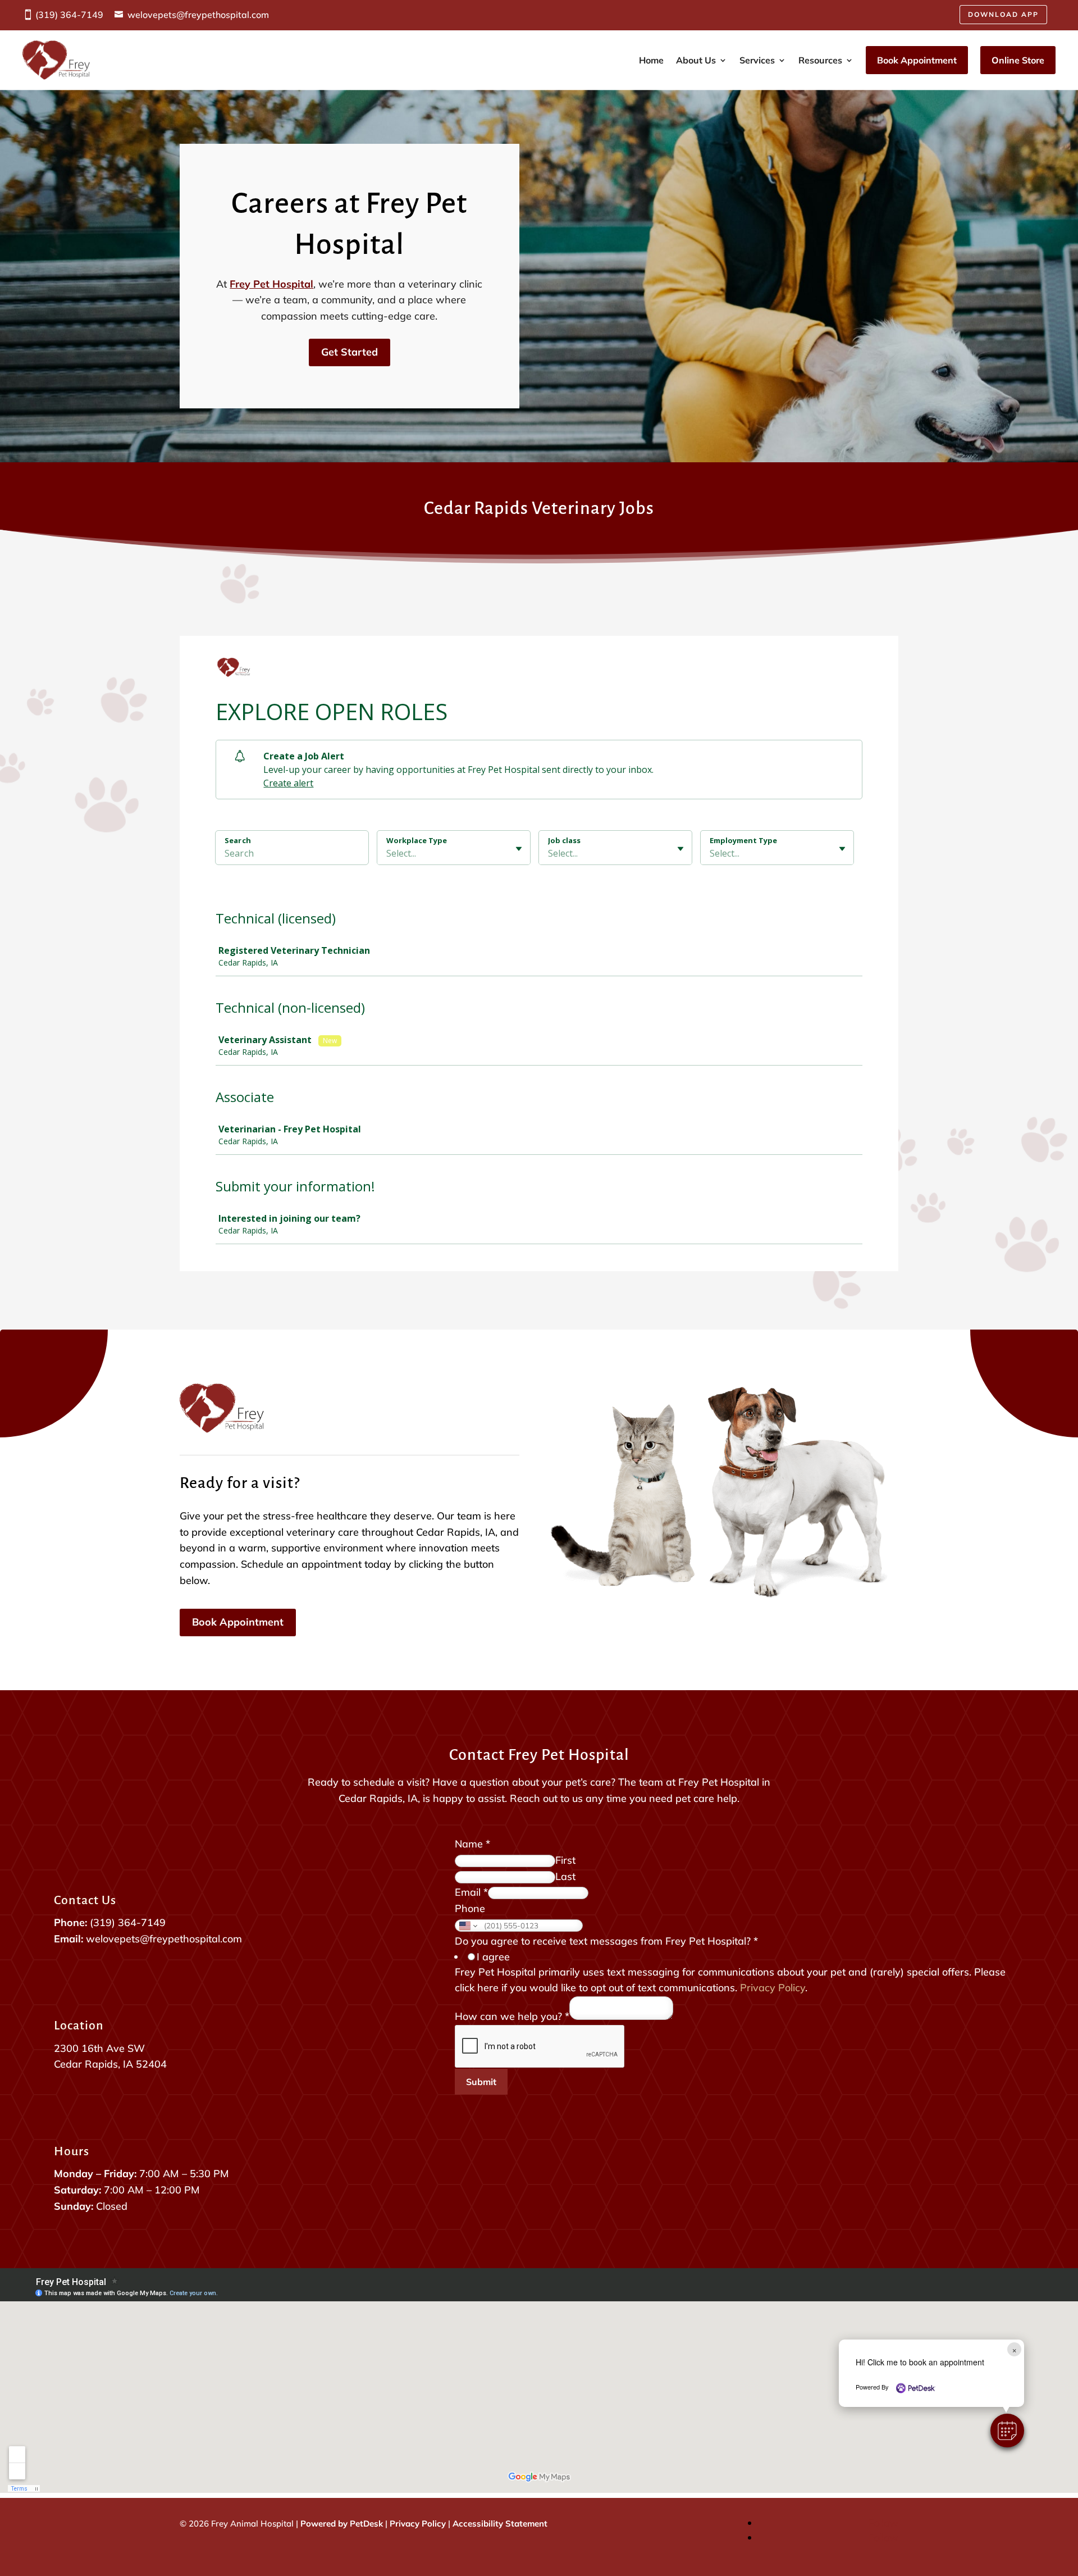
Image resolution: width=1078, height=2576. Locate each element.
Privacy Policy (773, 1988)
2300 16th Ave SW (99, 2048)
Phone (470, 1908)
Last (565, 1876)
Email (471, 1892)
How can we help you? (512, 2016)
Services (757, 60)
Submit (481, 2082)
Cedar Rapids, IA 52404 (110, 2064)
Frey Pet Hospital (271, 284)
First (565, 1860)
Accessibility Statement (500, 2523)
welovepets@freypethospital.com (198, 15)
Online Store (1018, 60)
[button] (1007, 2431)
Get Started (350, 352)
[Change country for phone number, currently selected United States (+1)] (467, 1926)
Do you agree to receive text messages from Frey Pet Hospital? (606, 1941)
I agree (493, 1957)
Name (472, 1844)
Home (651, 60)
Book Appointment (917, 60)
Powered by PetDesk (342, 2523)
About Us (696, 60)
